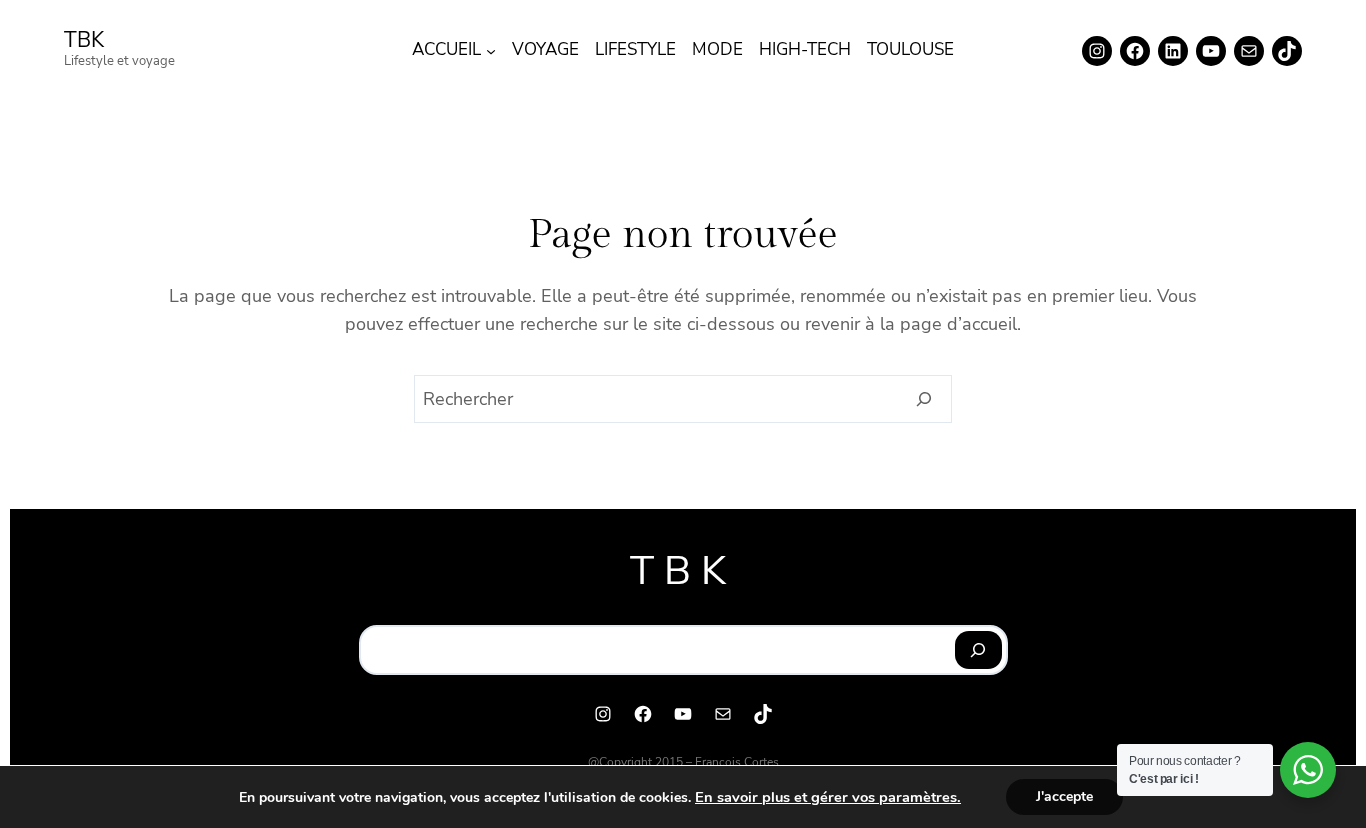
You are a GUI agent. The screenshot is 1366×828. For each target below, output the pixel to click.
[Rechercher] (978, 650)
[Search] (924, 399)
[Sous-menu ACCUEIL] (491, 51)
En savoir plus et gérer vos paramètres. (828, 797)
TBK (84, 40)
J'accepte (1064, 796)
